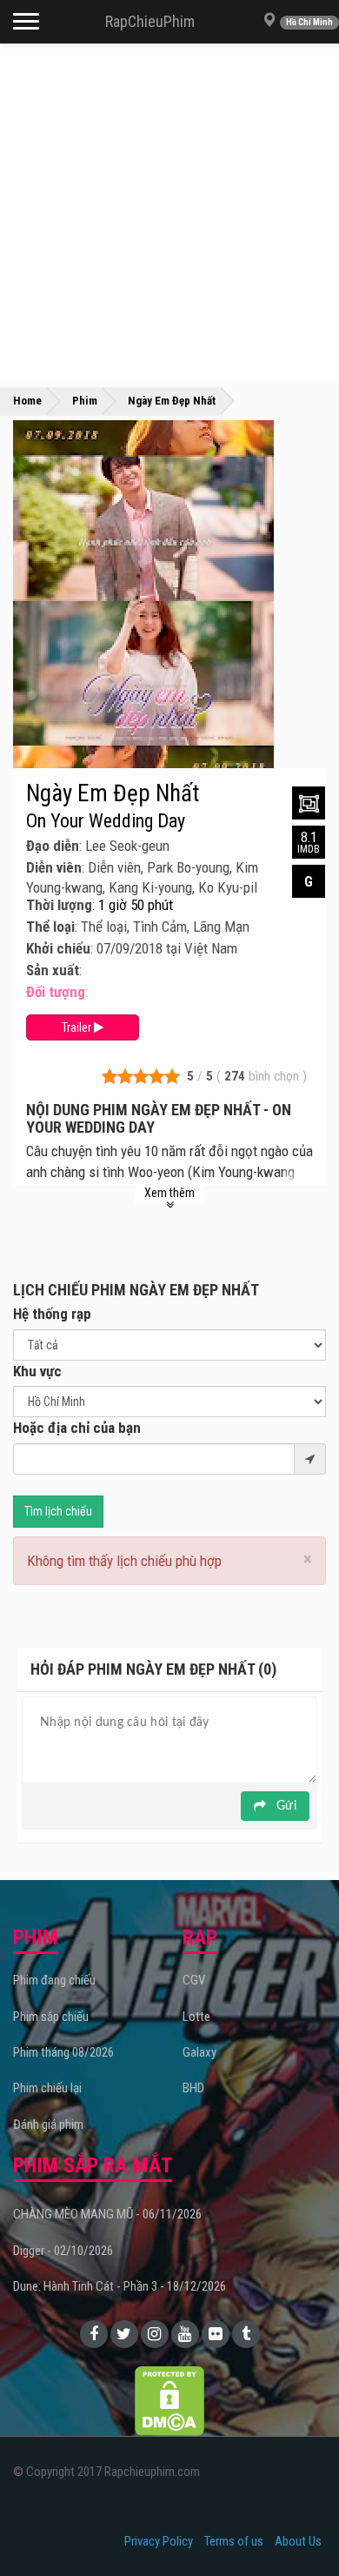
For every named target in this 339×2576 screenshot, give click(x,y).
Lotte (196, 2017)
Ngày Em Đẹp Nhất (113, 793)
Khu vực (37, 1371)
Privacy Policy (159, 2541)
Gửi (285, 1806)
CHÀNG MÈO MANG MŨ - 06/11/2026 (107, 2214)
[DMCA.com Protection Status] (169, 2399)
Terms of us (234, 2541)
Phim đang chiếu (54, 1980)
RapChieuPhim (150, 21)
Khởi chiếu (58, 948)
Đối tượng (56, 992)
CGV (194, 1980)
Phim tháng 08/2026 (63, 2052)
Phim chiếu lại (47, 2088)
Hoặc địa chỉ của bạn (77, 1428)
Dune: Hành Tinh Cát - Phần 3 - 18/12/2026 (120, 2286)
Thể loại (50, 927)
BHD (193, 2088)
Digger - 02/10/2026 (63, 2251)
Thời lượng (59, 905)
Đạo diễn (53, 846)
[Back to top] (299, 2527)
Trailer (78, 1027)
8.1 (309, 842)
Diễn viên (54, 867)
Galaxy (199, 2052)
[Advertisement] (169, 213)
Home (27, 401)
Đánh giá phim (48, 2124)
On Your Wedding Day (106, 821)
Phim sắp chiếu (51, 2017)
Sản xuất (53, 970)
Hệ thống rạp (52, 1314)
